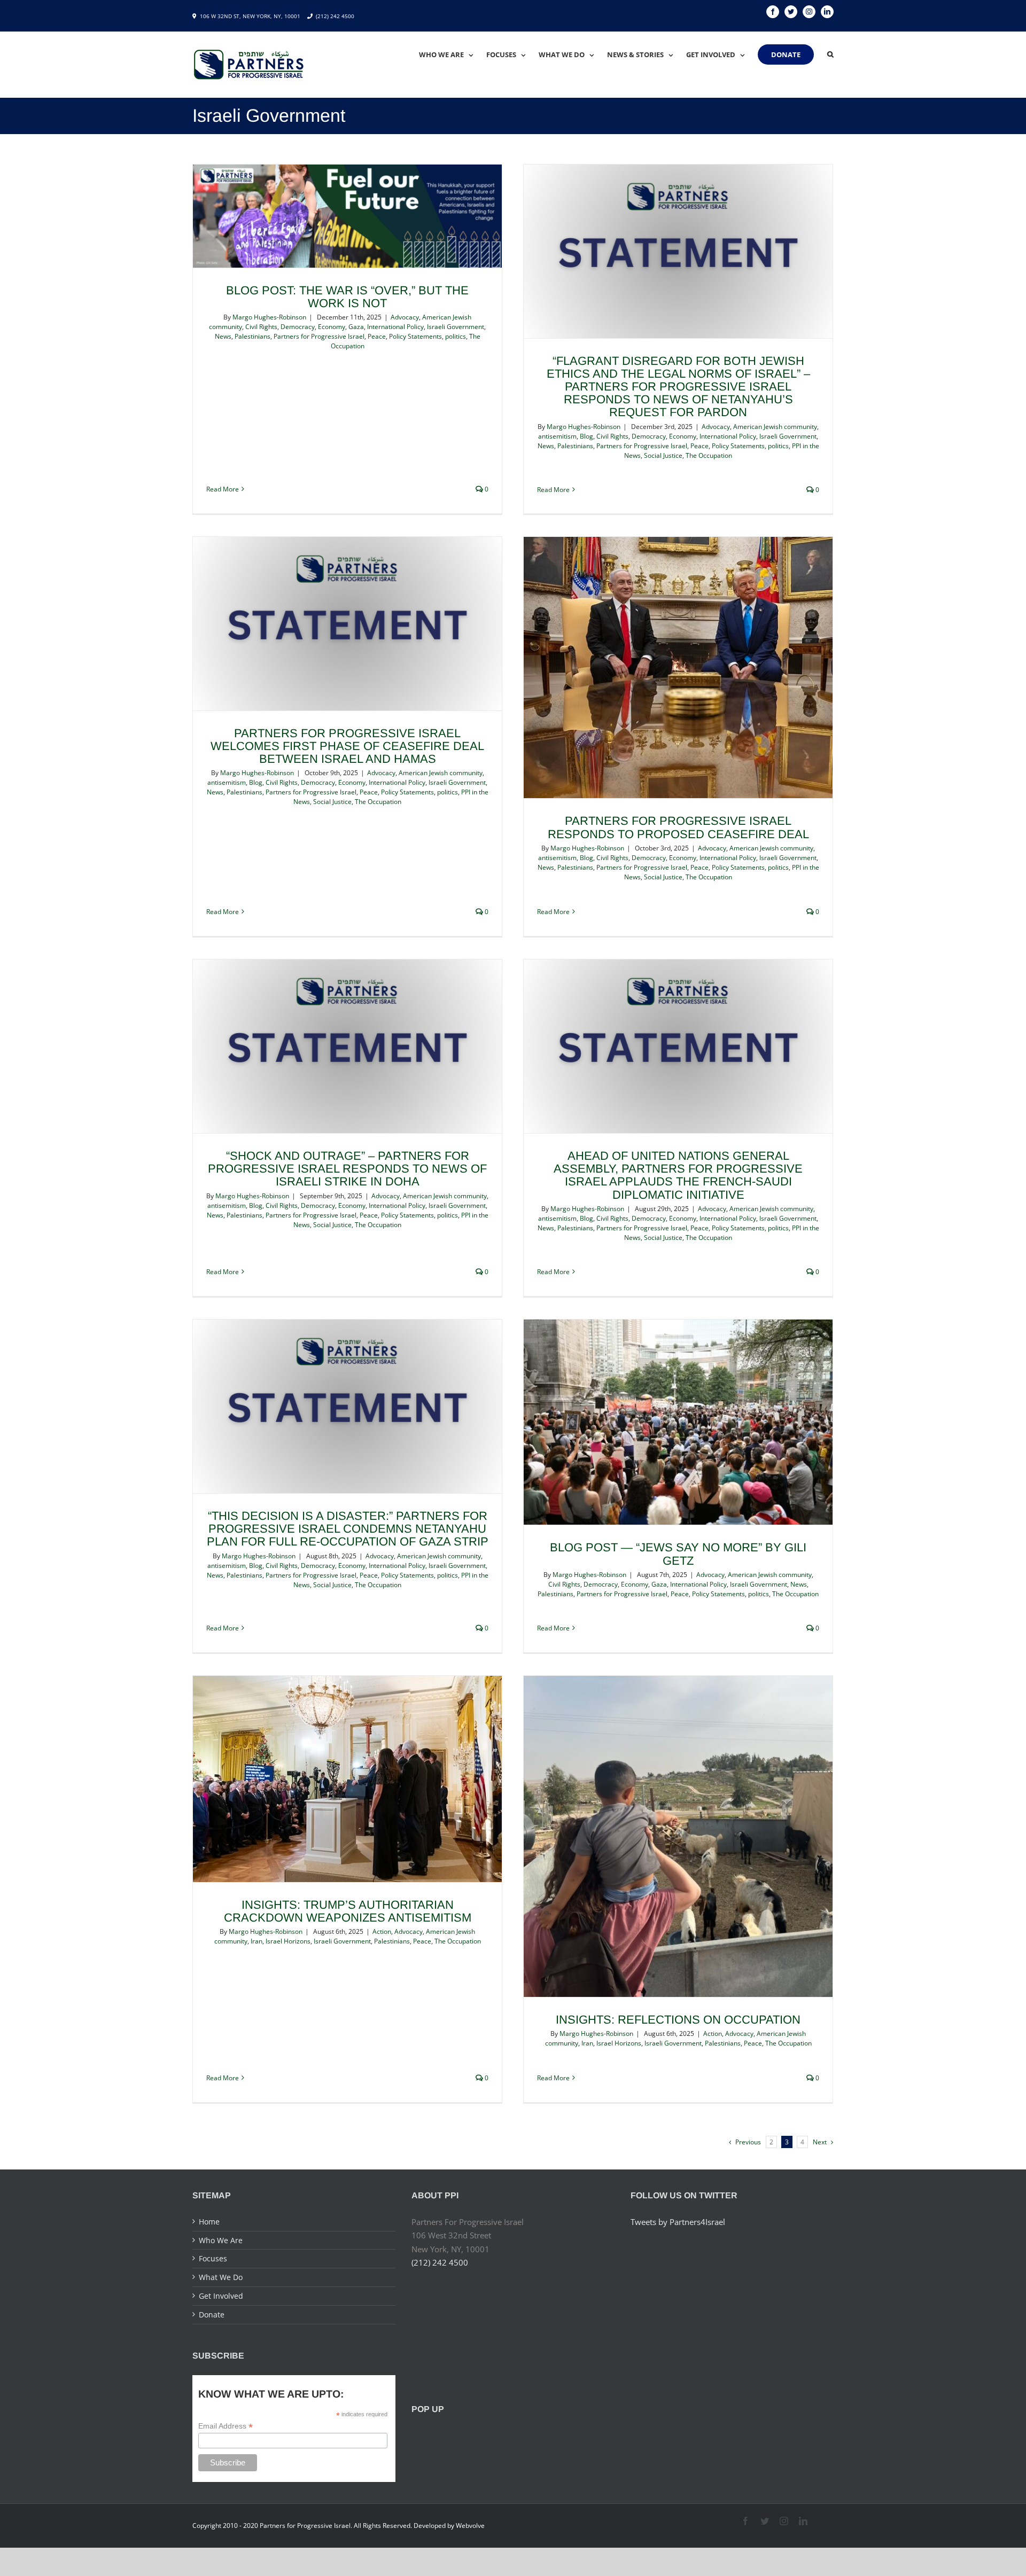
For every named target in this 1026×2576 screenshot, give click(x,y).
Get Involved (221, 2296)
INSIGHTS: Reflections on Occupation (678, 2020)
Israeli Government (456, 327)
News (223, 336)
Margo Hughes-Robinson (269, 317)
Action (382, 1931)
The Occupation (709, 455)
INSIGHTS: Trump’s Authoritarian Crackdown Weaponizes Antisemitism (348, 1911)
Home (209, 2222)
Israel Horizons (288, 1941)
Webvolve (470, 2526)
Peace (377, 336)
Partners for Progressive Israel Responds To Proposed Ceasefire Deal (678, 827)
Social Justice (663, 455)
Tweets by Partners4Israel (678, 2222)
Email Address (226, 2426)
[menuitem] (453, 54)
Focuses (213, 2258)
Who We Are (221, 2240)
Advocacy (405, 317)
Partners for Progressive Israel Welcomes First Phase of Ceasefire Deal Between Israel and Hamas (347, 746)
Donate (212, 2315)
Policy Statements (415, 336)
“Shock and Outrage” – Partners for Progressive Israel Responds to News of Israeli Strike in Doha (347, 1169)
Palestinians (252, 336)
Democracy (298, 327)
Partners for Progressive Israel (319, 336)
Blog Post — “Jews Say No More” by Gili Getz (678, 1554)
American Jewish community (775, 427)
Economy (332, 327)
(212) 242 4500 (335, 16)
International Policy (395, 327)
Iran (256, 1941)
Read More (223, 489)
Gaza (356, 327)
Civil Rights (261, 327)
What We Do (221, 2277)
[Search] (830, 54)
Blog (586, 436)
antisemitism (557, 436)
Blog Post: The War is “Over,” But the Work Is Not (347, 297)
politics (456, 336)
